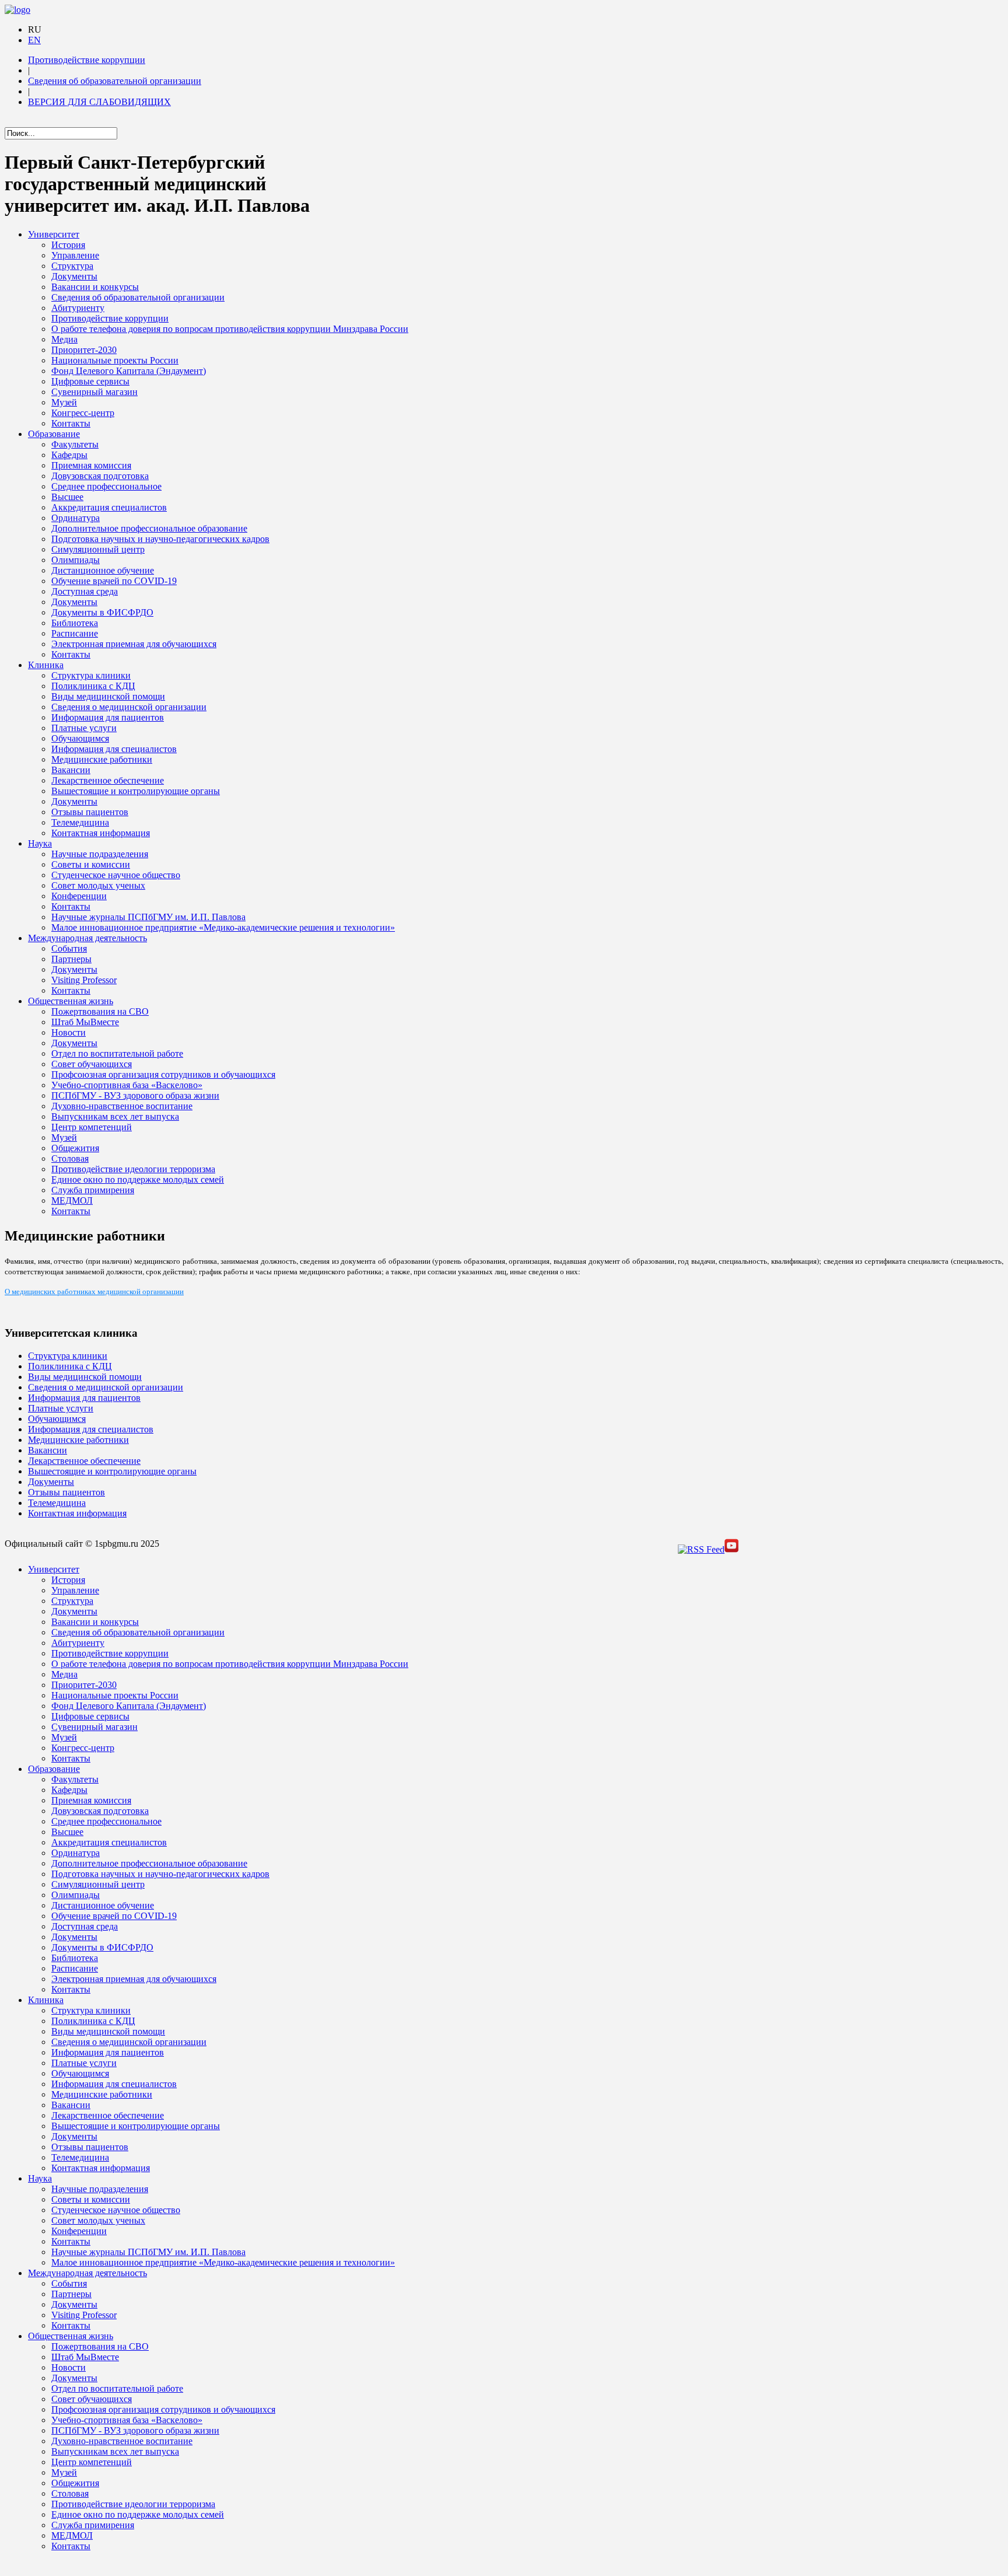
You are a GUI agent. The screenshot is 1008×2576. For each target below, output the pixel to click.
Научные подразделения (100, 854)
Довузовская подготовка (100, 476)
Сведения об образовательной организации (115, 81)
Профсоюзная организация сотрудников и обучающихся (163, 1074)
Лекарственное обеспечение (108, 780)
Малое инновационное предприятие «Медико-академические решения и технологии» (223, 927)
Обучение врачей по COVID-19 (114, 581)
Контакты (71, 423)
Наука (40, 843)
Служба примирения (93, 1190)
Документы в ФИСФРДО (102, 612)
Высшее (67, 497)
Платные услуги (84, 728)
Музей (64, 402)
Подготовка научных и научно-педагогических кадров (160, 539)
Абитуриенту (78, 308)
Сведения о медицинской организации (129, 707)
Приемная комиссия (91, 465)
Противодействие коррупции (87, 60)
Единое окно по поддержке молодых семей (138, 1179)
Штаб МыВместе (85, 1022)
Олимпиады (76, 560)
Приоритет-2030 (84, 350)
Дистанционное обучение (103, 570)
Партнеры (71, 959)
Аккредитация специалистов (109, 507)
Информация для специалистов (114, 749)
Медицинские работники (102, 759)
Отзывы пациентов (90, 812)
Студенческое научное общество (116, 875)
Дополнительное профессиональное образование (149, 528)
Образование (54, 434)
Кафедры (69, 455)
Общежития (75, 1148)
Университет (54, 234)
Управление (75, 255)
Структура (72, 266)
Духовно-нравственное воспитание (122, 1106)
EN (34, 40)
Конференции (79, 896)
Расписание (75, 633)
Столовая (70, 1158)
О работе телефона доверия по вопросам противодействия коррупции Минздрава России (230, 329)
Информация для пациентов (108, 717)
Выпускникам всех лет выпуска (115, 1116)
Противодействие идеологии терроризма (133, 1169)
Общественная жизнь (71, 1001)
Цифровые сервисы (90, 381)
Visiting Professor (84, 980)
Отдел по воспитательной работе (117, 1053)
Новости (69, 1032)
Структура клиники (91, 675)
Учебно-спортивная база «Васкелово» (127, 1085)
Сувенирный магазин (94, 392)
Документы (74, 276)
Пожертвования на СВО (100, 1011)
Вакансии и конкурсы (95, 287)
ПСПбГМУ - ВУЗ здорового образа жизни (135, 1095)
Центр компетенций (92, 1127)
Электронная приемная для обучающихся (134, 644)
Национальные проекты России (115, 360)
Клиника (46, 665)
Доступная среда (85, 591)
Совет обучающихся (92, 1064)
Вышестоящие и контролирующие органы (136, 791)
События (69, 948)
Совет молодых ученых (98, 885)
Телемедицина (80, 822)
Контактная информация (101, 833)
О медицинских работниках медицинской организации (94, 1291)
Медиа (64, 339)
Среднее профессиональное (106, 486)
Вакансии (71, 770)
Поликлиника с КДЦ (93, 686)
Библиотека (75, 623)
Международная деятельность (87, 938)
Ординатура (76, 518)
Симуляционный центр (98, 549)
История (68, 245)
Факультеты (75, 444)
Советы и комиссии (91, 864)
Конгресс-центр (83, 413)
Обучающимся (80, 738)
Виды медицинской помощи (108, 696)
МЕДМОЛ (72, 1200)
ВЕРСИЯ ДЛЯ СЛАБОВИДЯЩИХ (99, 102)
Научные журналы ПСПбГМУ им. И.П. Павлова (148, 917)
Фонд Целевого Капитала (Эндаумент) (129, 371)
